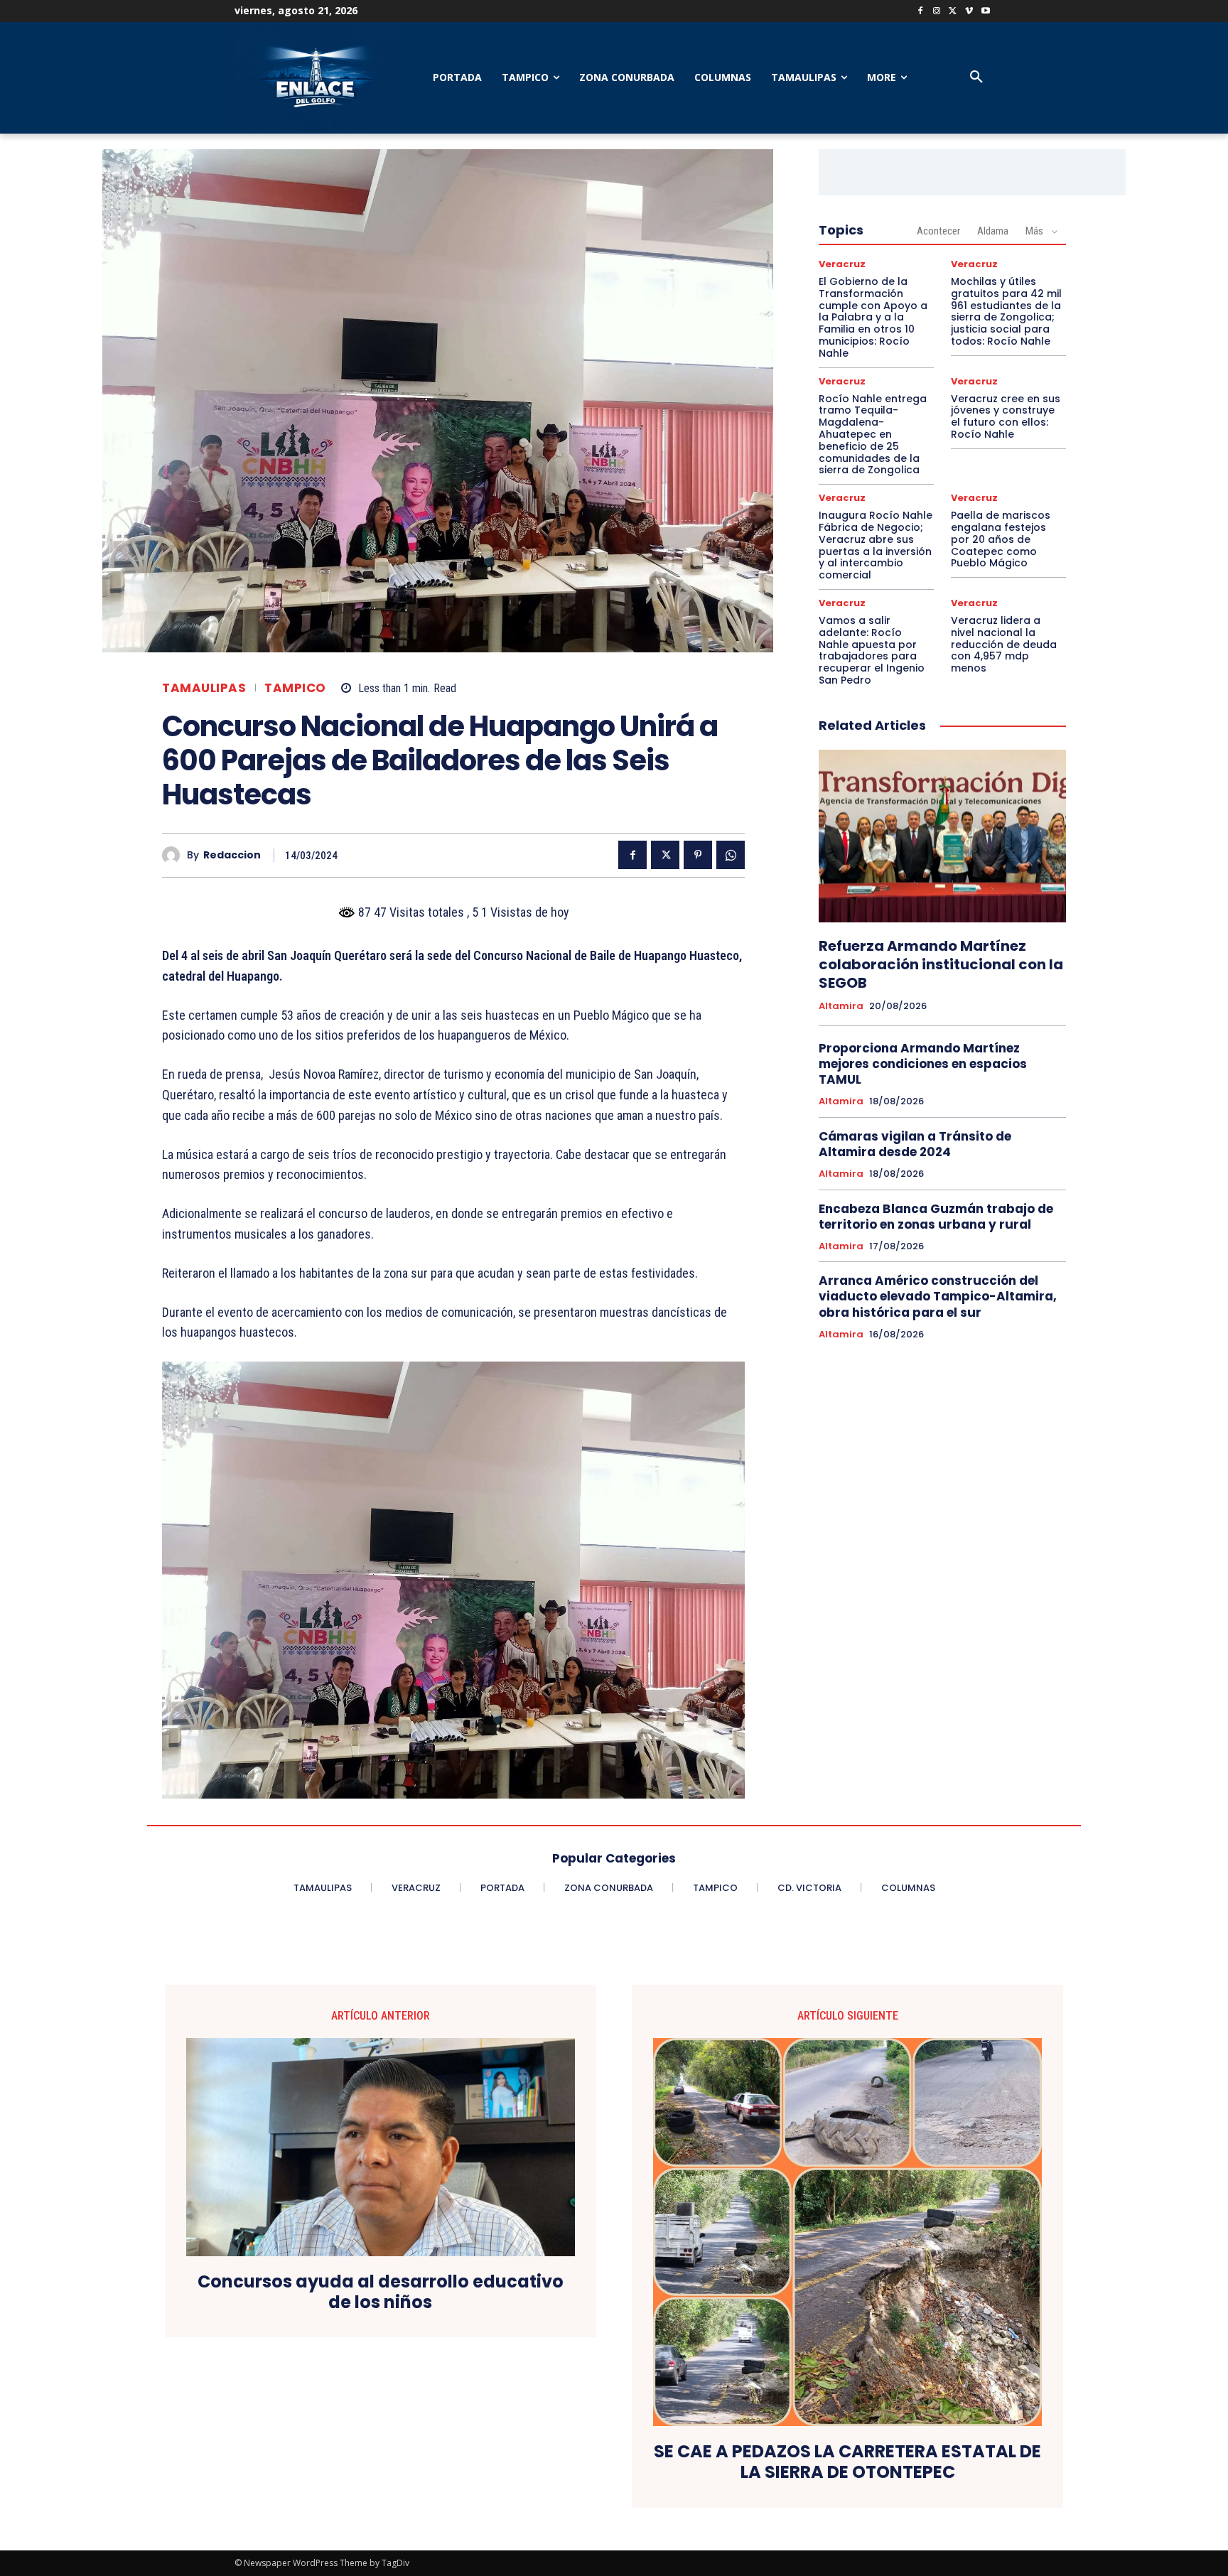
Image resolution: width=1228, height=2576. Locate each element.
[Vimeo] (969, 12)
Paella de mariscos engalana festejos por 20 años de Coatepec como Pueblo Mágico (1001, 539)
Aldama (993, 231)
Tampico (295, 688)
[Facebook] (921, 12)
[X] (953, 12)
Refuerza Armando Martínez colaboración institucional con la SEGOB (941, 964)
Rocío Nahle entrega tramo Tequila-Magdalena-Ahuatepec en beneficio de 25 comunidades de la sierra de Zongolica (873, 435)
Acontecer (938, 231)
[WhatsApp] (731, 855)
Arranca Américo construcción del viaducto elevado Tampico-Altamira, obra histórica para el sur (938, 1296)
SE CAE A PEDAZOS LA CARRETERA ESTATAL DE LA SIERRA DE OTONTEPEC (847, 2462)
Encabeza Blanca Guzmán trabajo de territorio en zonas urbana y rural (936, 1217)
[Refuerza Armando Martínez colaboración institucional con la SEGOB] (942, 836)
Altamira (841, 1006)
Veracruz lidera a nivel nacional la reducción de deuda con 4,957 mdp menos (1004, 644)
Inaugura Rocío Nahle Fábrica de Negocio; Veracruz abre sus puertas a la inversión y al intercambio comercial (876, 545)
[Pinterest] (698, 855)
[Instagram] (937, 12)
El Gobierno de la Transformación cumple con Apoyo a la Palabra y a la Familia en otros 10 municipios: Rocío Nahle (873, 317)
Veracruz (842, 264)
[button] (976, 77)
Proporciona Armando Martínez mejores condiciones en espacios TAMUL (923, 1064)
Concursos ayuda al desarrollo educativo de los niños (381, 2292)
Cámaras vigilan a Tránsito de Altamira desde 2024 (915, 1144)
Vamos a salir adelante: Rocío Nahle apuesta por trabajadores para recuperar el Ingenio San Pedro (872, 650)
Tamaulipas (204, 688)
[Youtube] (985, 12)
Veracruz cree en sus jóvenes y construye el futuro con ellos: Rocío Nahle (1006, 416)
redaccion (232, 855)
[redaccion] (174, 855)
